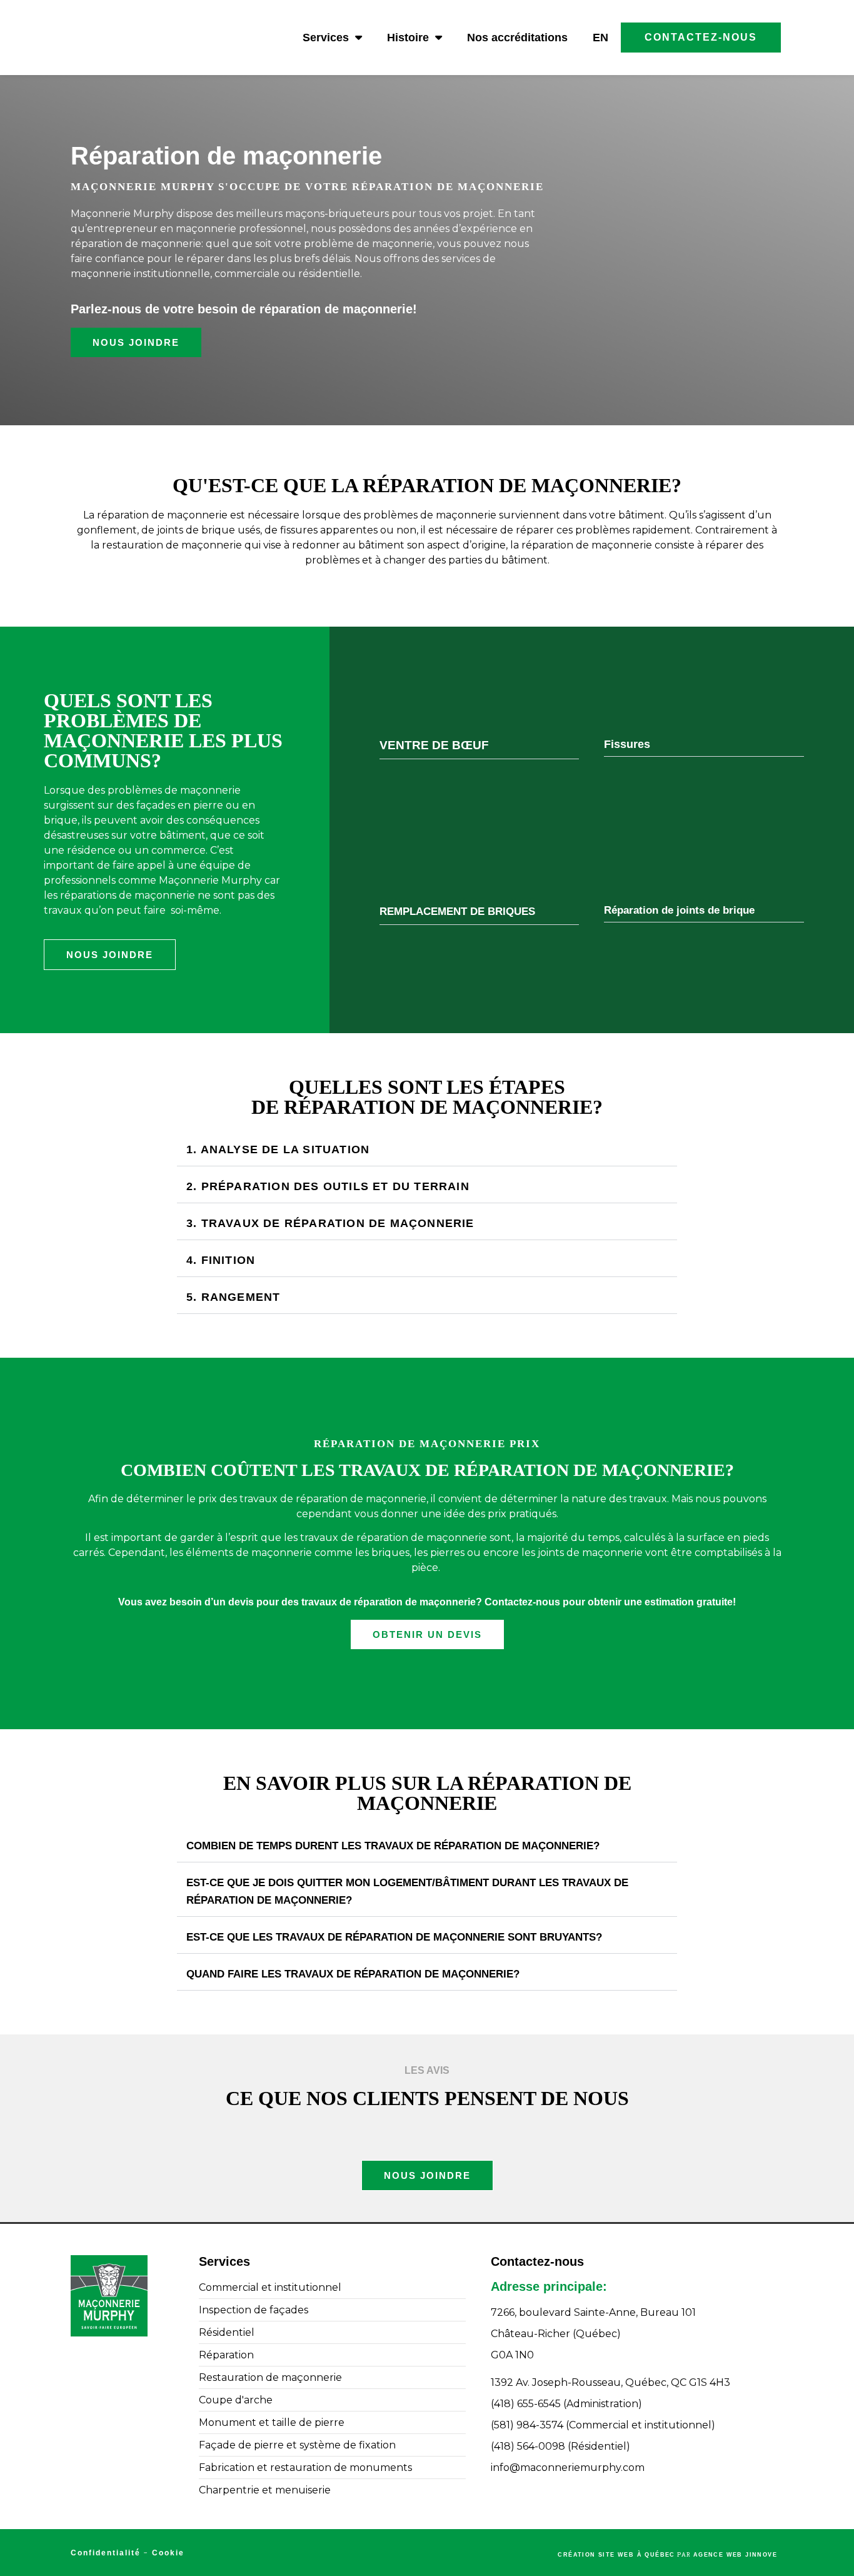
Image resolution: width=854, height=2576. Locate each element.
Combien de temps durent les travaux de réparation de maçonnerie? (393, 1846)
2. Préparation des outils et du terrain (328, 1186)
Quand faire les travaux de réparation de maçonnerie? (353, 1974)
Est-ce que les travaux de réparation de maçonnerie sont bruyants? (394, 1937)
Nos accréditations (517, 38)
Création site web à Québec (616, 2555)
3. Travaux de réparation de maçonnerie (330, 1223)
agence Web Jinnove (735, 2555)
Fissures (627, 744)
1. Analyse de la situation (278, 1149)
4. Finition (221, 1260)
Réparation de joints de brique (679, 910)
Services (326, 38)
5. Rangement (233, 1297)
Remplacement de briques (457, 912)
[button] (480, 747)
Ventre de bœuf (434, 745)
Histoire (408, 38)
